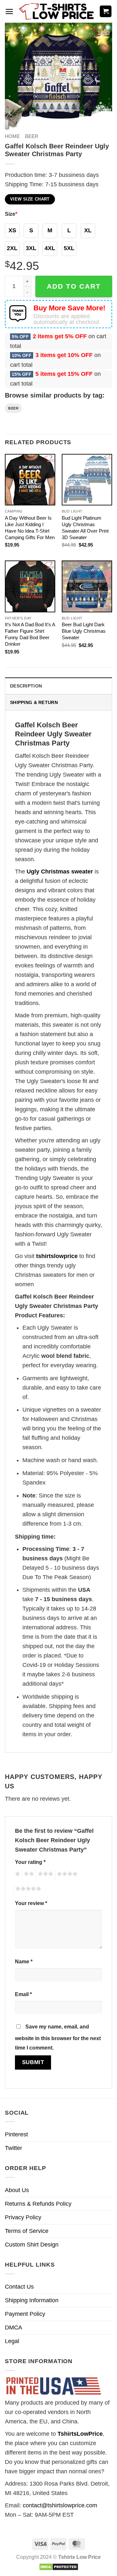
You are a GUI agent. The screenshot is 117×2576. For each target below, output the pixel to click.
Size (11, 214)
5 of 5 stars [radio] (27, 1890)
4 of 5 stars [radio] (66, 1875)
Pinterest (16, 2134)
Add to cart (74, 286)
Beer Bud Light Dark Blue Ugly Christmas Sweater (84, 631)
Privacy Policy (23, 2217)
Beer (32, 136)
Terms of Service (27, 2231)
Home (12, 136)
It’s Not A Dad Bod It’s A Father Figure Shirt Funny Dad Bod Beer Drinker (30, 634)
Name (24, 1961)
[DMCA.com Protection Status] (59, 2566)
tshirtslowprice (57, 1256)
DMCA (13, 2328)
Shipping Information (32, 2300)
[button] (9, 12)
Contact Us (19, 2287)
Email (23, 1994)
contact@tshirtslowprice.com (60, 2505)
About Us (17, 2190)
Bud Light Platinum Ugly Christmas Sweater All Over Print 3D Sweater (85, 528)
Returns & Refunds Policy (38, 2204)
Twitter (13, 2148)
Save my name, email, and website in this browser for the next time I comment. (58, 2037)
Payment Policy (25, 2314)
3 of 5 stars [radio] (45, 1875)
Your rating (30, 1862)
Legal (12, 2341)
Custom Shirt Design (32, 2245)
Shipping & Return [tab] (34, 702)
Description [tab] (26, 686)
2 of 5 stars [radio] (28, 1875)
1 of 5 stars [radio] (17, 1875)
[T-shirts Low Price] (57, 12)
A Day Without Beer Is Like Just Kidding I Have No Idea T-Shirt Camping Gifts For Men (30, 528)
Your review (31, 1903)
